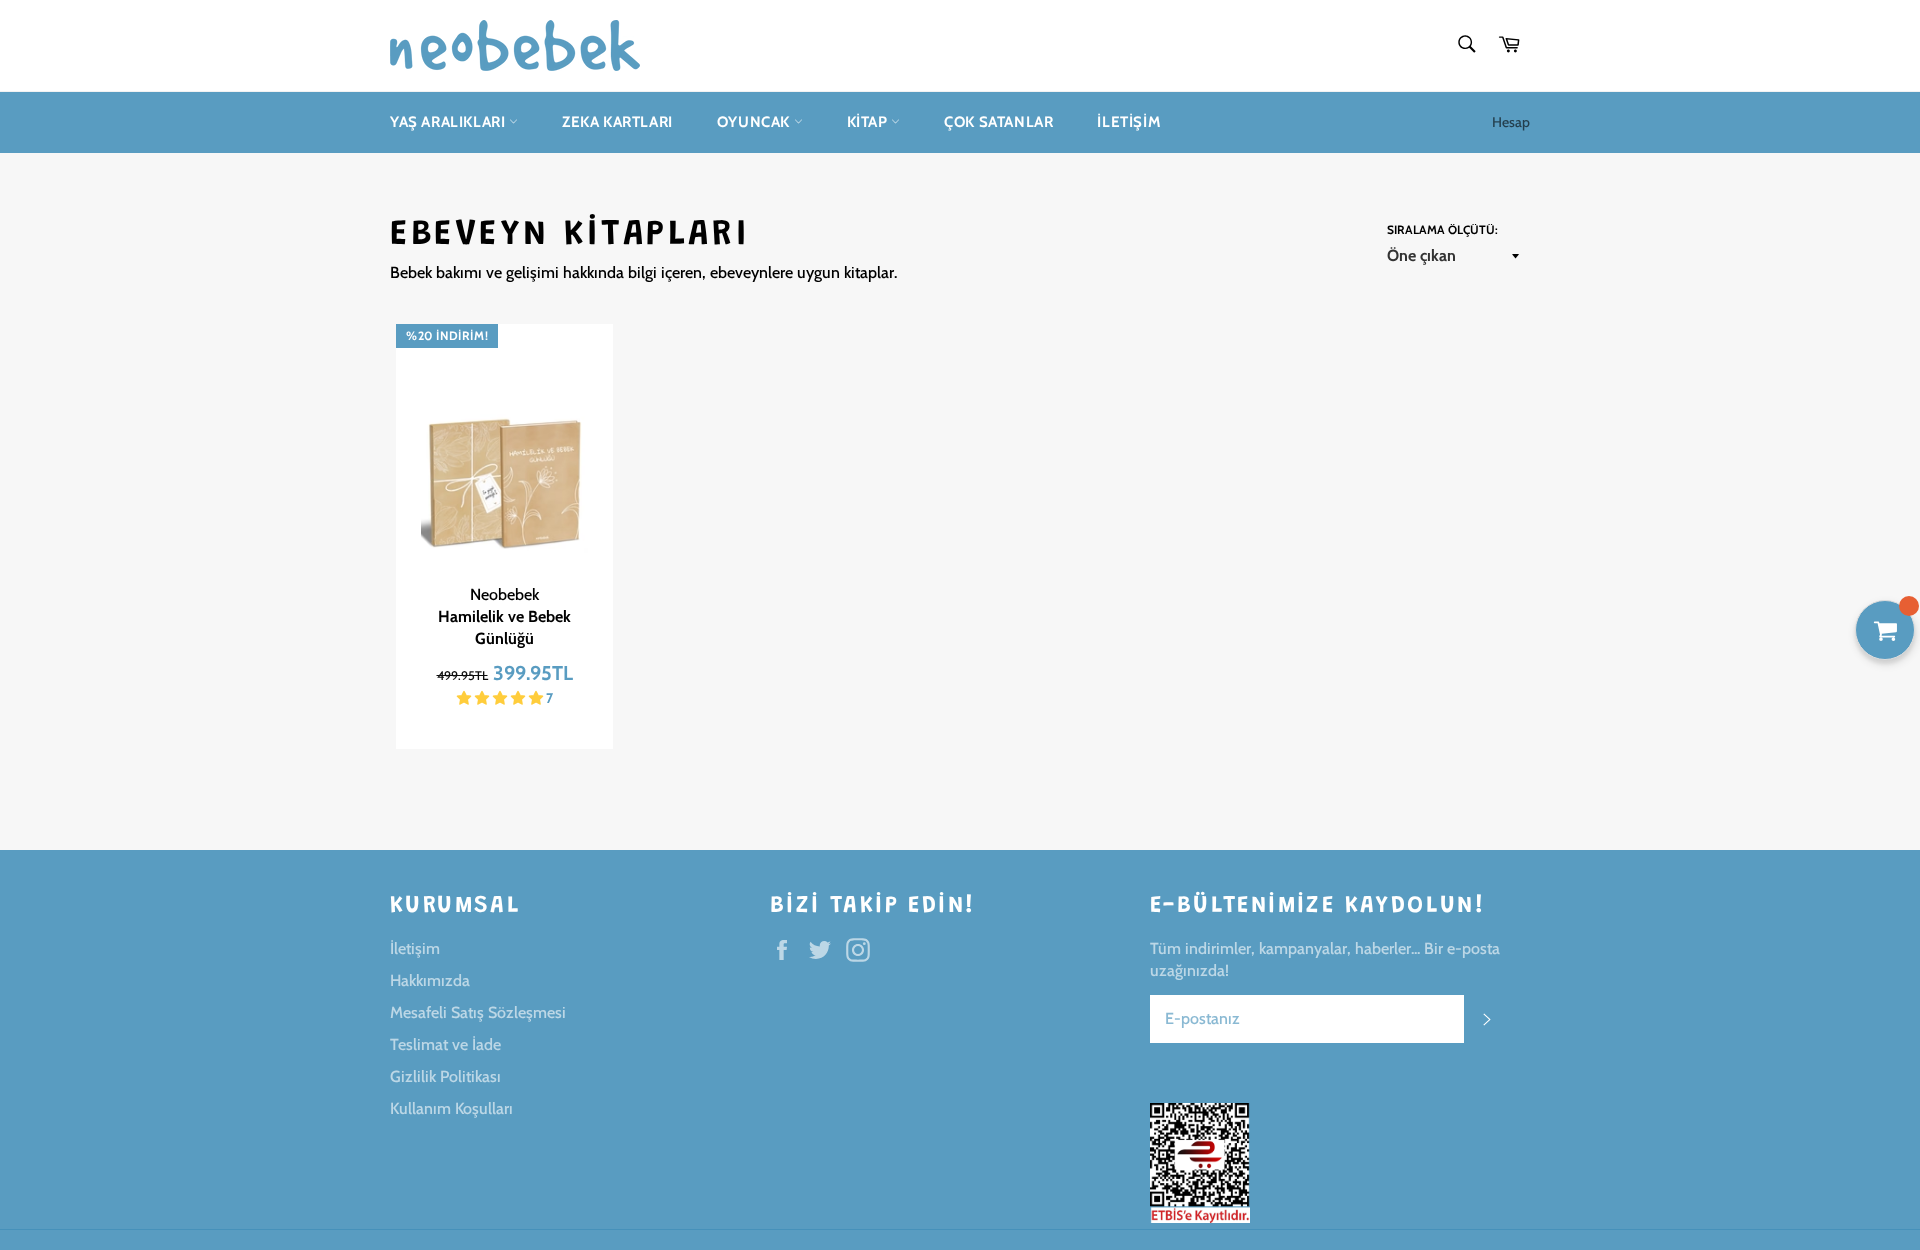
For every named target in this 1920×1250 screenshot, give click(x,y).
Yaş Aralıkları (449, 122)
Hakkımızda (430, 980)
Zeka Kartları (617, 122)
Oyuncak (755, 122)
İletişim (1129, 122)
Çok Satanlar (998, 122)
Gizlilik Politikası (445, 1076)
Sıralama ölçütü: (1442, 229)
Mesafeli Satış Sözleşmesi (478, 1012)
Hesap (1511, 122)
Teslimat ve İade (445, 1044)
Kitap (869, 122)
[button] (501, 698)
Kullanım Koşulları (451, 1108)
